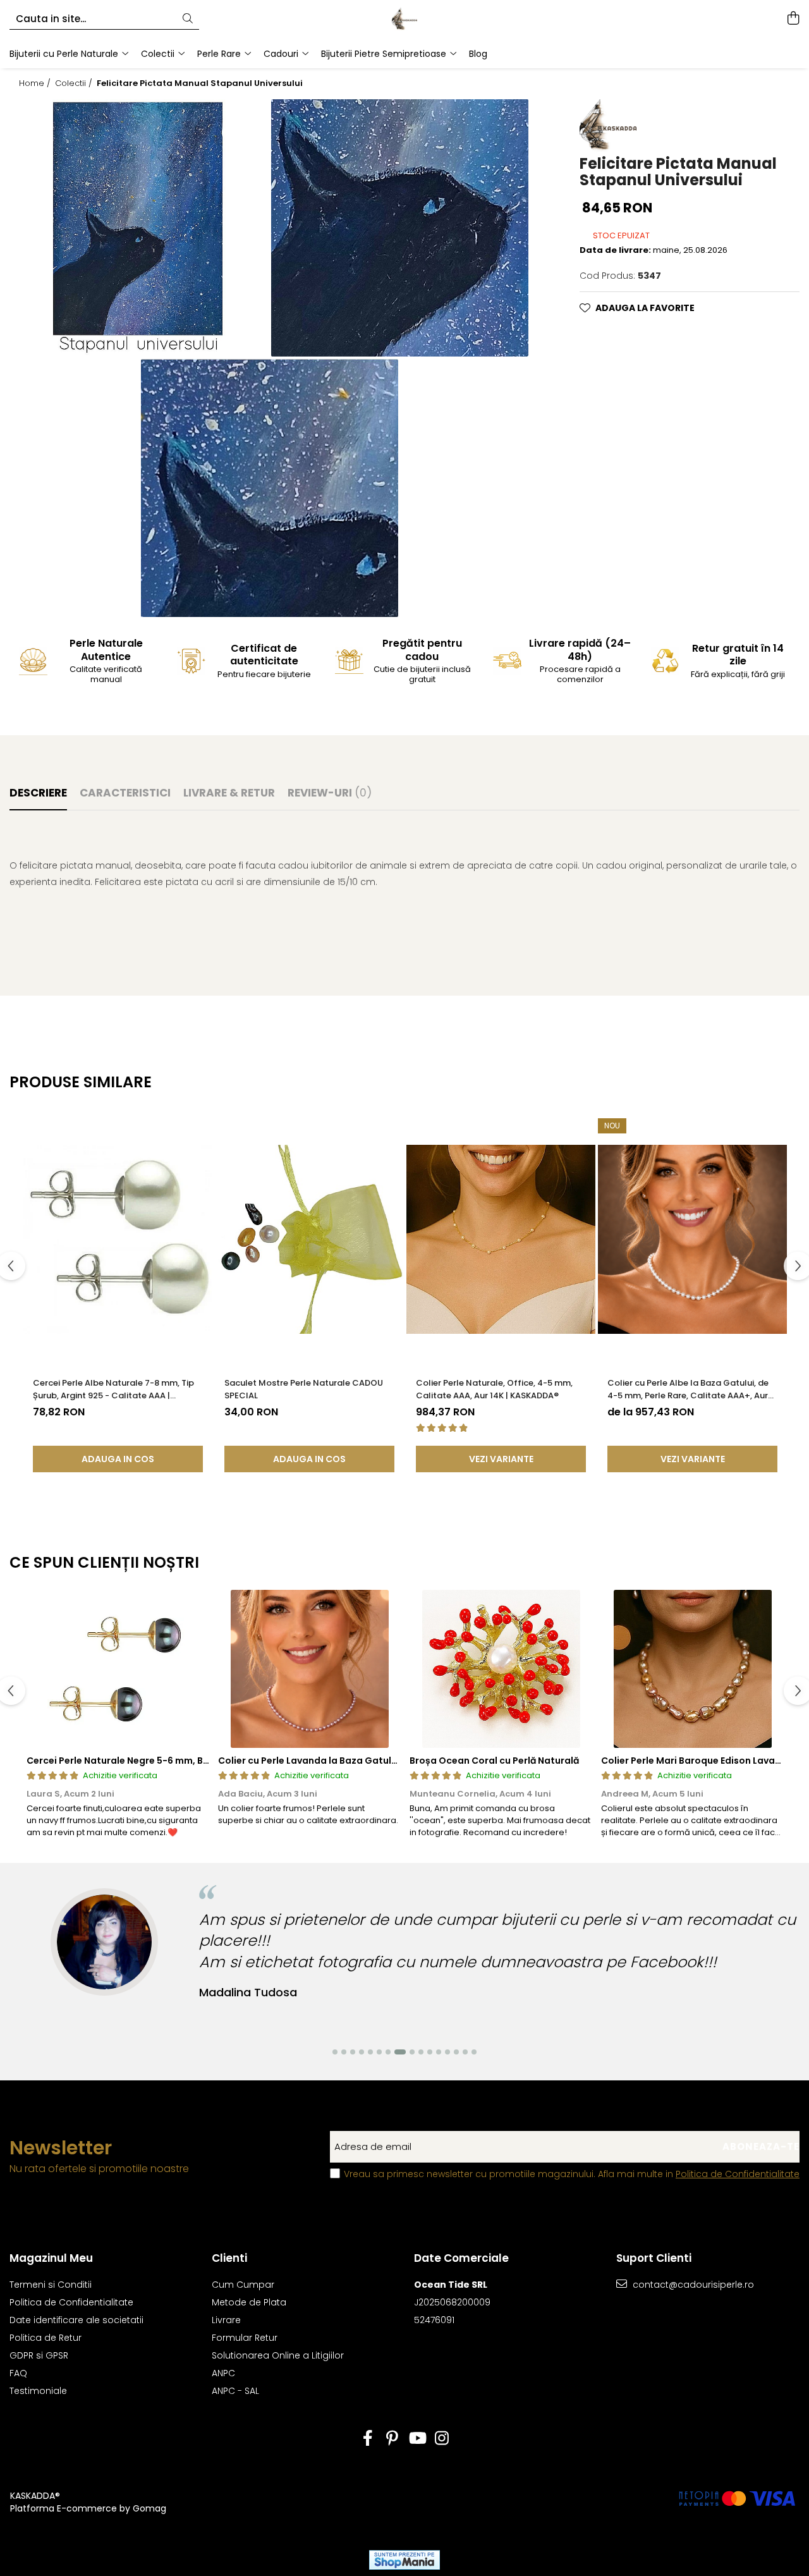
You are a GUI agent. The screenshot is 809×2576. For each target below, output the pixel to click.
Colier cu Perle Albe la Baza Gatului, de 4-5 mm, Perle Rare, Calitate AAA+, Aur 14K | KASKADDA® (688, 1389)
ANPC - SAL (235, 2391)
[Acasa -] (404, 19)
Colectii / (75, 83)
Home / (36, 83)
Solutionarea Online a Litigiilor (278, 2355)
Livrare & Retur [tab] (229, 793)
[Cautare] (188, 19)
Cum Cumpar (243, 2285)
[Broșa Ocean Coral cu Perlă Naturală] (501, 1669)
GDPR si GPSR (39, 2355)
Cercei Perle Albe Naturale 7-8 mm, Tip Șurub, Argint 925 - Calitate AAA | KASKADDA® (113, 1389)
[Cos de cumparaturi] (793, 19)
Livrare (226, 2320)
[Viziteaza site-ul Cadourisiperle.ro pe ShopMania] (404, 2560)
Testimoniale (38, 2391)
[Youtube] (417, 2439)
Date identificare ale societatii (76, 2320)
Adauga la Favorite (645, 308)
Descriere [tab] (38, 793)
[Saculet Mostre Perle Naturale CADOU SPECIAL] (309, 1240)
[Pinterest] (392, 2439)
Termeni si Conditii (51, 2285)
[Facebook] (368, 2439)
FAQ (18, 2373)
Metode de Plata (249, 2302)
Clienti (229, 2258)
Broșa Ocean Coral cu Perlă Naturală (494, 1761)
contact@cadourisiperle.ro (692, 2285)
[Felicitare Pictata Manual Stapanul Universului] (140, 228)
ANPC (223, 2373)
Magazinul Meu (51, 2258)
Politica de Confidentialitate (738, 2174)
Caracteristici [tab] (125, 793)
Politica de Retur (46, 2338)
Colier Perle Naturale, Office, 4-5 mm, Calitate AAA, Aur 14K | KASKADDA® (494, 1389)
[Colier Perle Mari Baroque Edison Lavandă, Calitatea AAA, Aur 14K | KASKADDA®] (692, 1669)
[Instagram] (441, 2439)
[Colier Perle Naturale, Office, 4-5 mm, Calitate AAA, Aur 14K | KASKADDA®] (501, 1240)
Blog (478, 54)
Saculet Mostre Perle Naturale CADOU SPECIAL (304, 1389)
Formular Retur (245, 2338)
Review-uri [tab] (330, 793)
